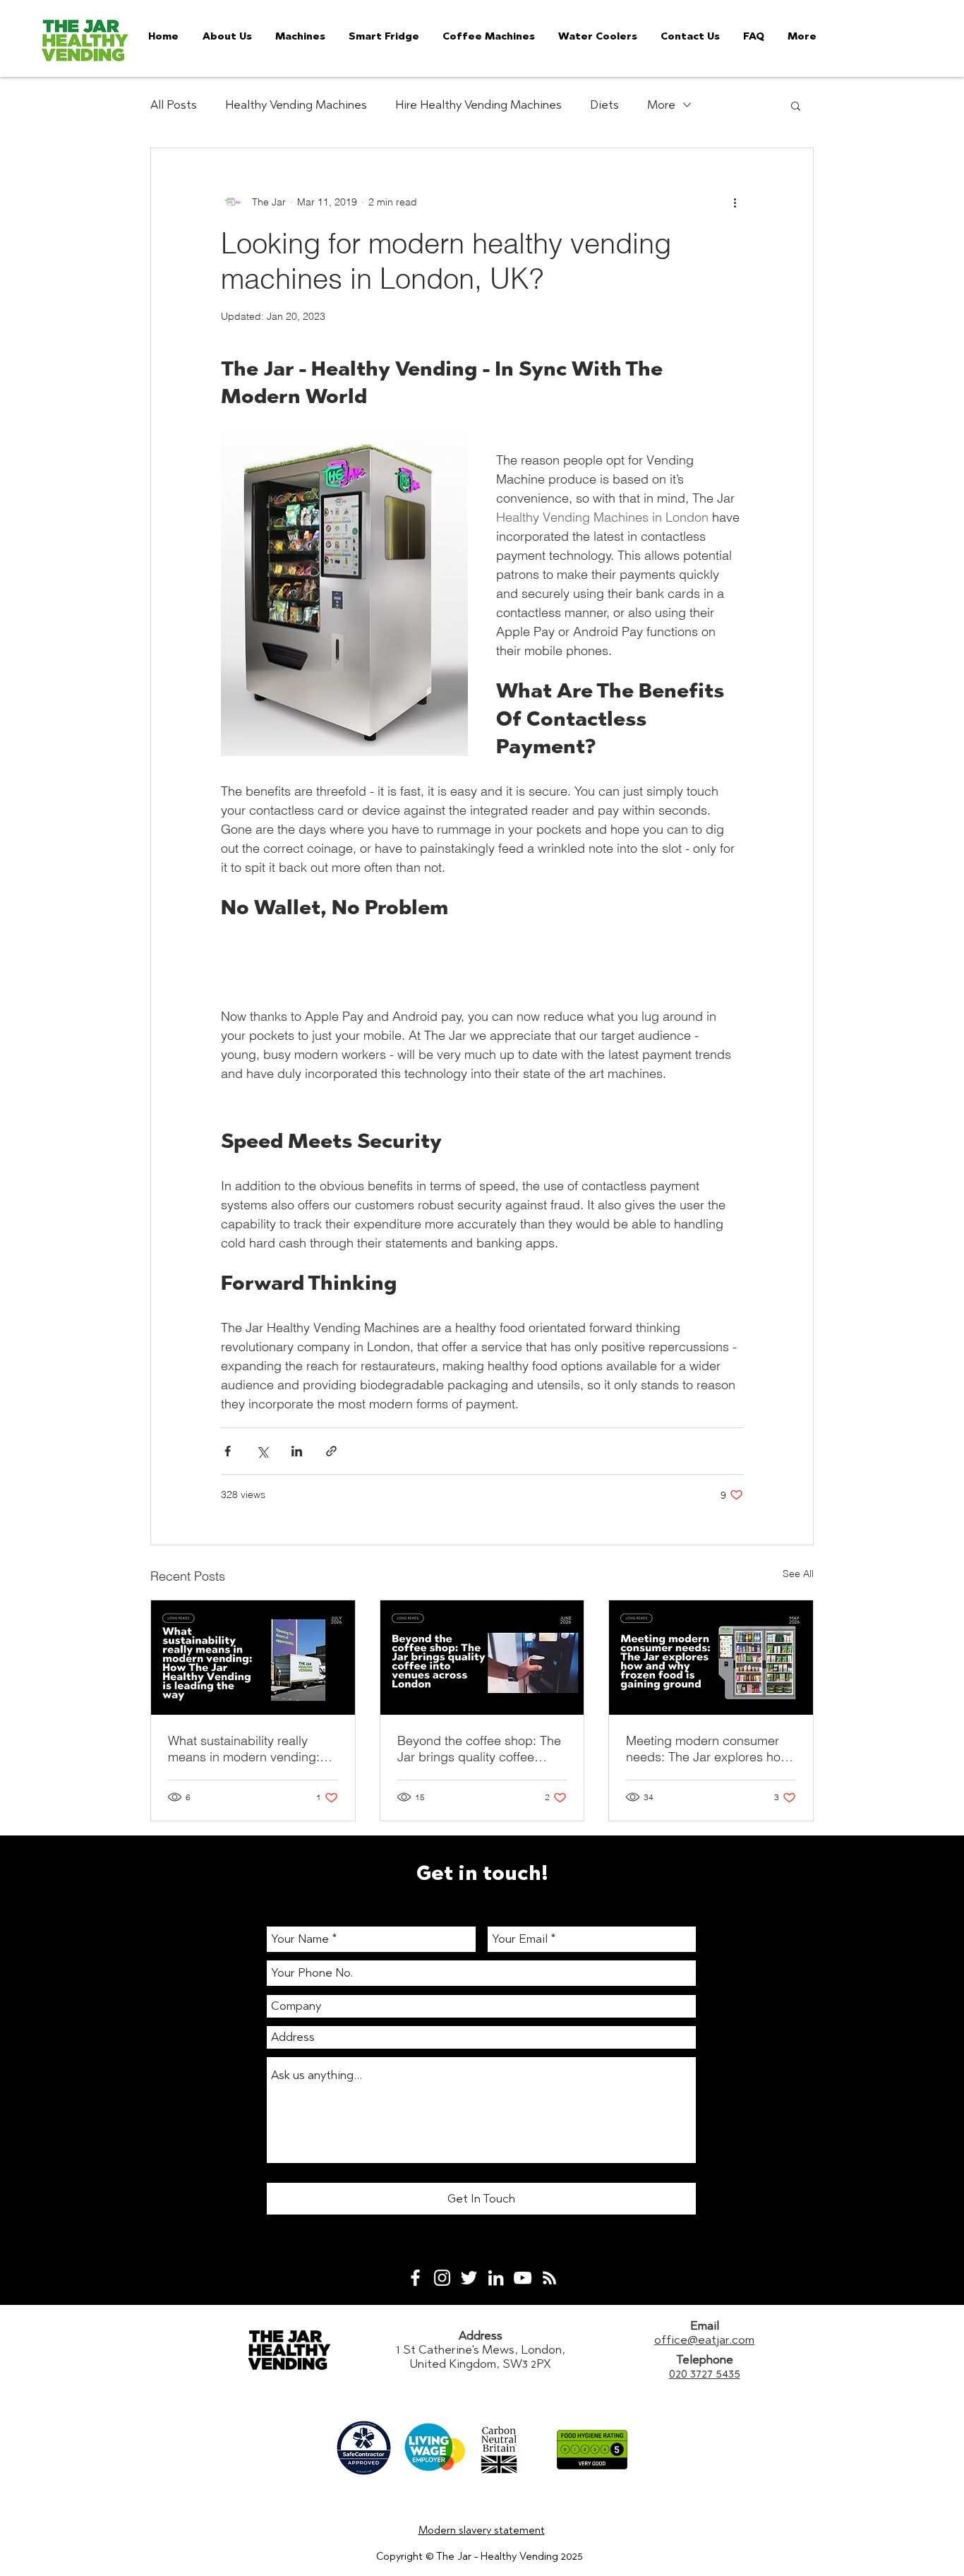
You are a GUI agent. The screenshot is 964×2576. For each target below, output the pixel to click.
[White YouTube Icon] (523, 2278)
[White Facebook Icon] (415, 2278)
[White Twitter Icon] (469, 2278)
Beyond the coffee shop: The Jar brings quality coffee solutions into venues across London (479, 1749)
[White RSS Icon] (549, 2278)
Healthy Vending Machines (296, 104)
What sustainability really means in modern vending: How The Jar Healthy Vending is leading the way (252, 1749)
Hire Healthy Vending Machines (478, 104)
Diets (604, 104)
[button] (796, 105)
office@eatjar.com (704, 2340)
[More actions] (735, 202)
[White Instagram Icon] (442, 2278)
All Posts (174, 104)
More (661, 104)
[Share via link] (331, 1451)
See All (798, 1574)
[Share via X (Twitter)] (262, 1451)
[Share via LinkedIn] (297, 1451)
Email (705, 2325)
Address (481, 2335)
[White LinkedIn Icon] (496, 2278)
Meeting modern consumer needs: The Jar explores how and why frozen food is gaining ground (708, 1749)
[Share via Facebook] (228, 1451)
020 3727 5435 (705, 2373)
